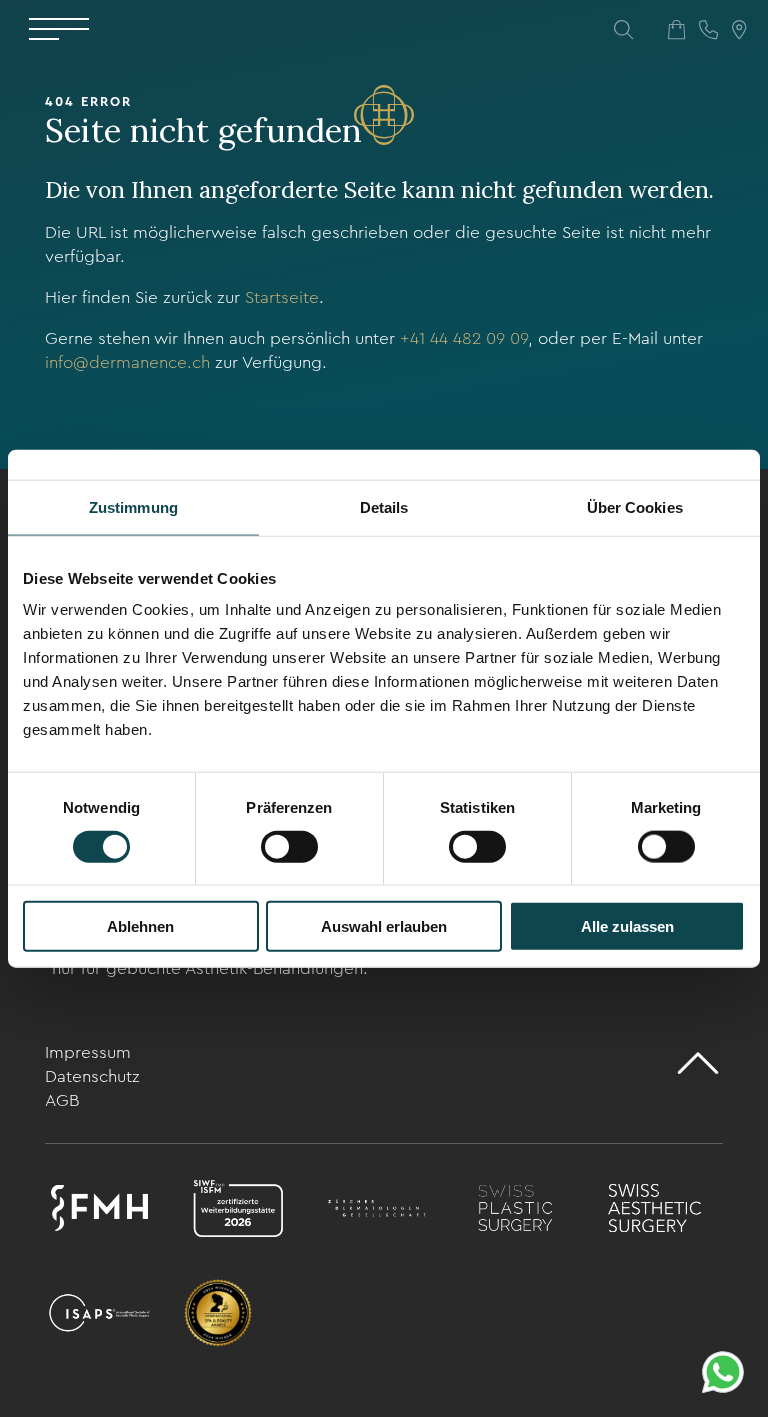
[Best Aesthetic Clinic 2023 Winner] (218, 1316)
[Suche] (623, 30)
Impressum (88, 1052)
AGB (62, 1100)
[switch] (289, 846)
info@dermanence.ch (127, 362)
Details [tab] (384, 506)
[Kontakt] (708, 30)
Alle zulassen (627, 926)
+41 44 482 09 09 (464, 338)
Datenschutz (92, 1076)
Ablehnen (140, 926)
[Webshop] (676, 30)
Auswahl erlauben (384, 926)
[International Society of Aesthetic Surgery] (99, 1316)
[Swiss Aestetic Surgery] (654, 1211)
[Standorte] (739, 30)
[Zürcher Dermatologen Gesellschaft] (377, 1211)
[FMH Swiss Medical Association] (99, 1211)
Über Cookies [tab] (635, 506)
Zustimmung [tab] (133, 506)
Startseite (282, 297)
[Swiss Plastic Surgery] (515, 1211)
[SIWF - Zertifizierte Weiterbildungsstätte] (238, 1211)
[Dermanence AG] (384, 115)
